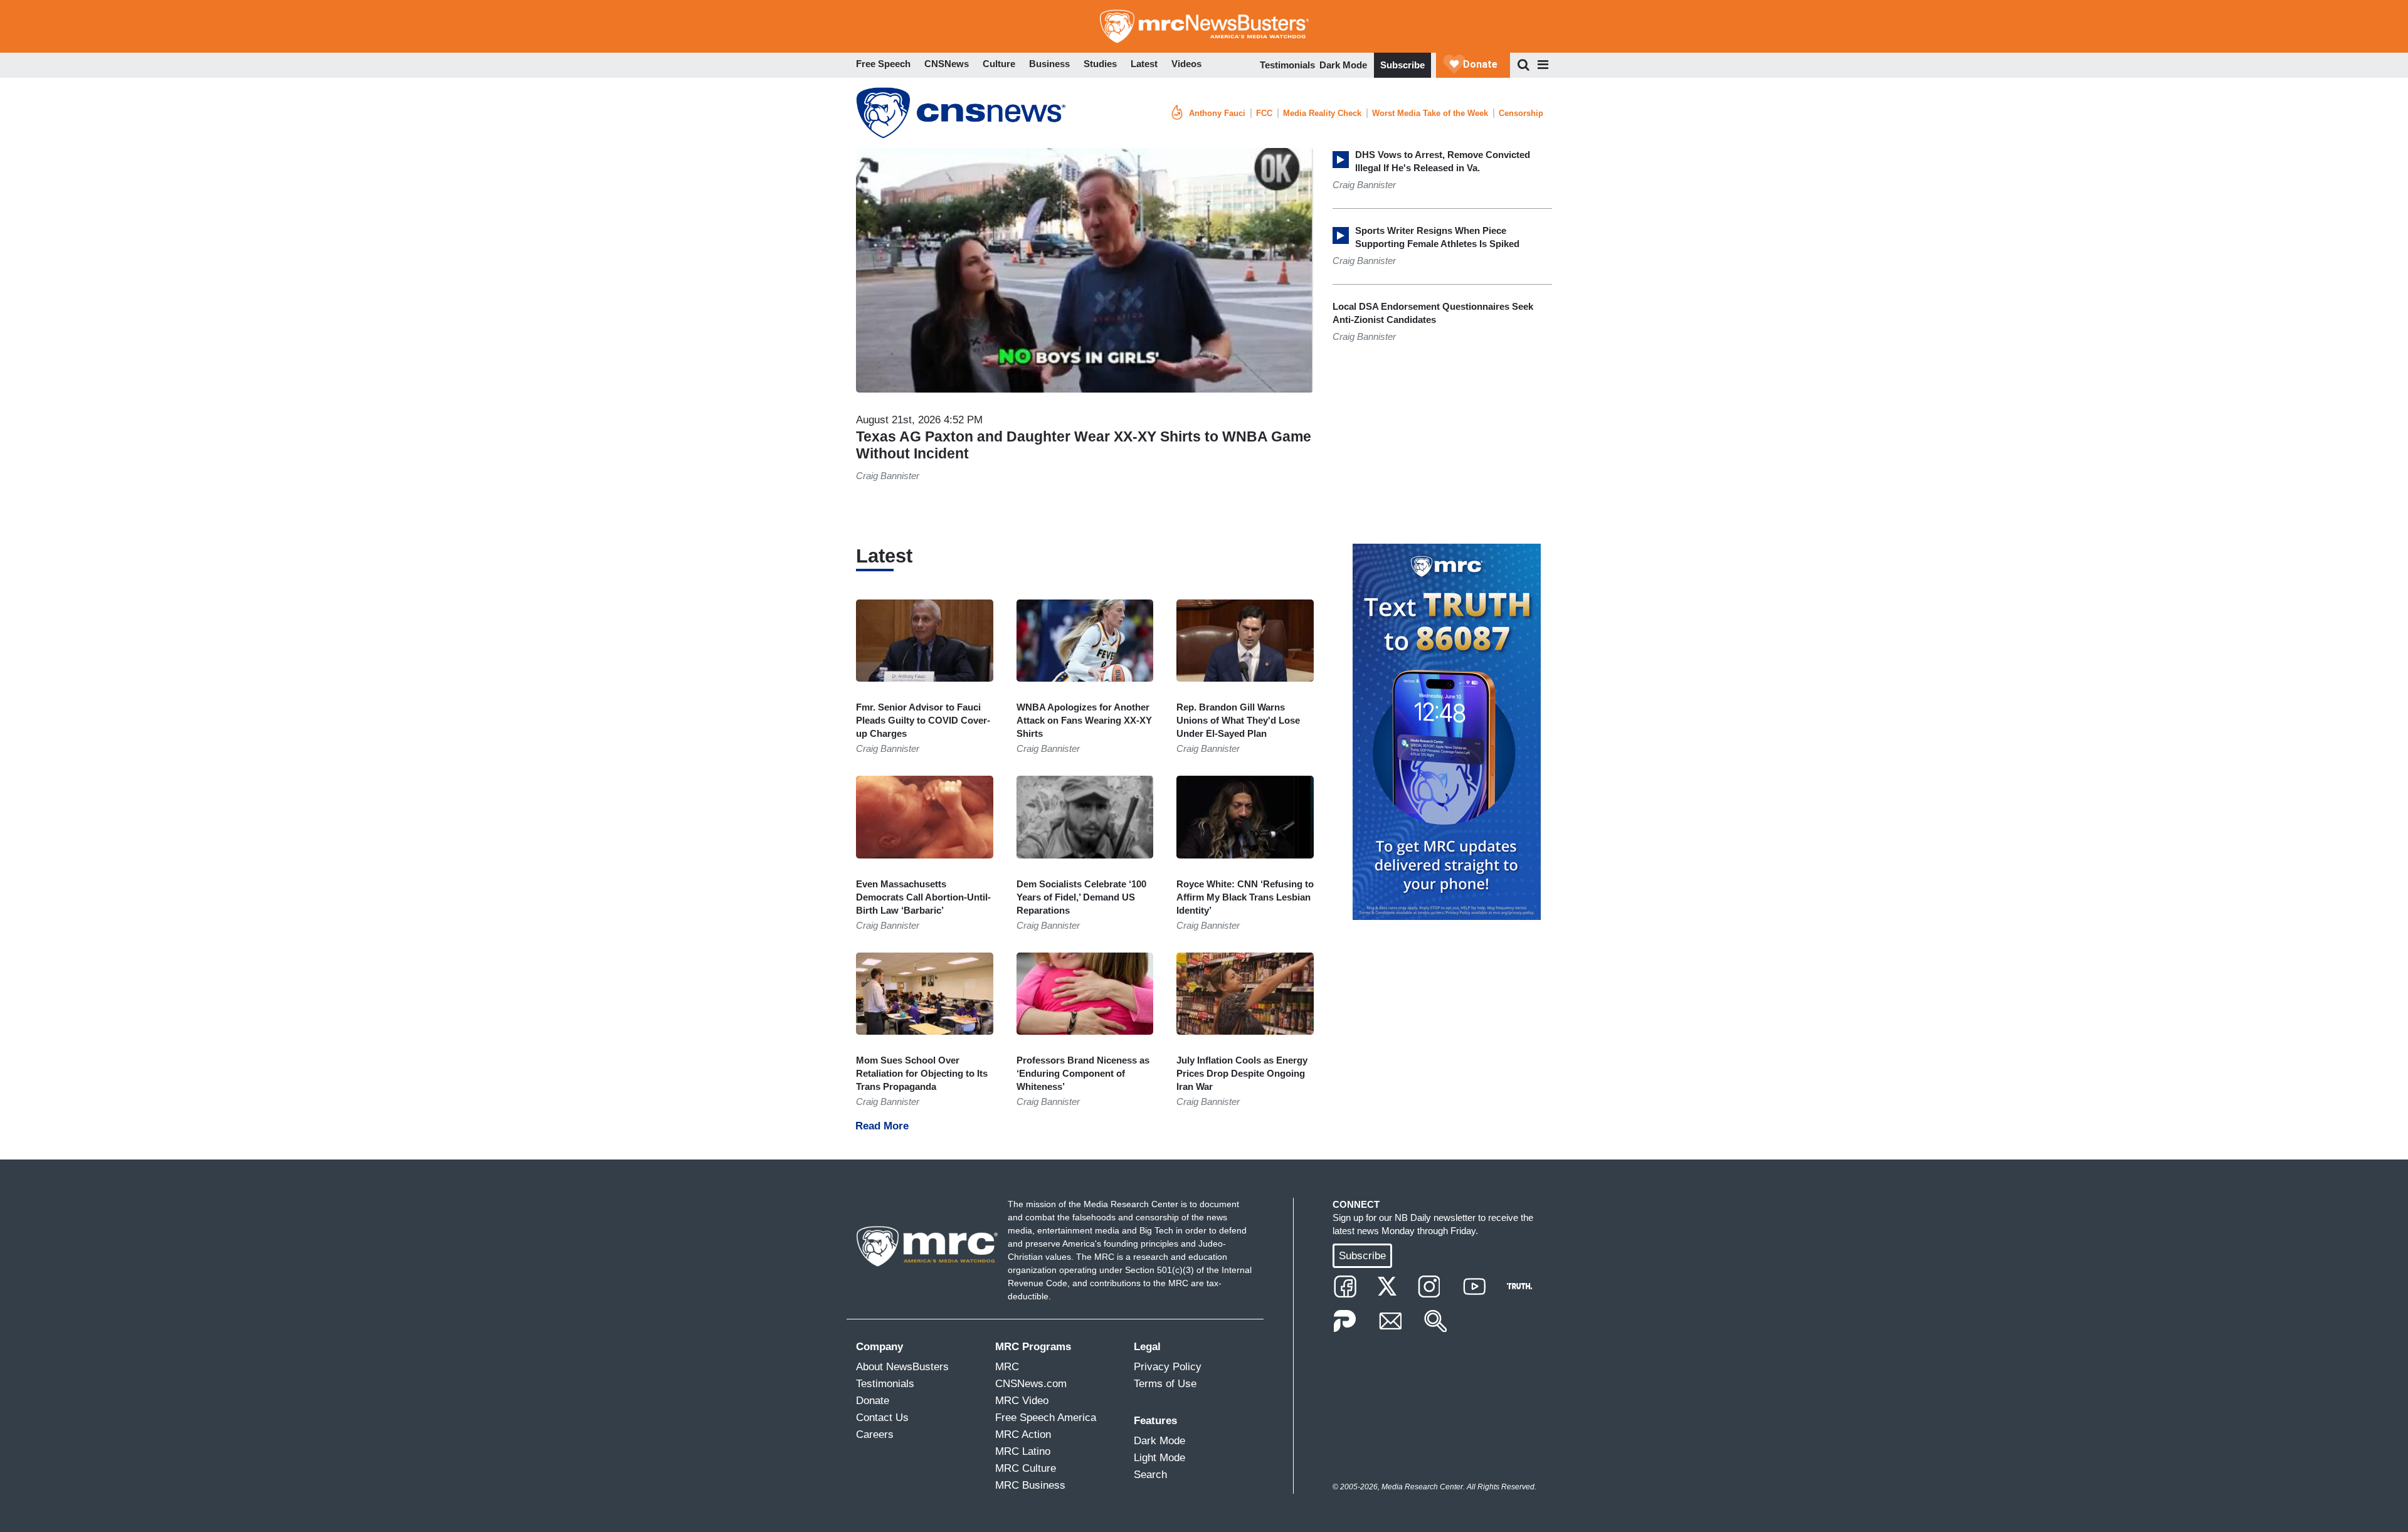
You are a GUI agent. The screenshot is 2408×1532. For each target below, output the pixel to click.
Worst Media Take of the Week (1430, 113)
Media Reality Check (1322, 113)
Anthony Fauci (1217, 113)
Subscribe (1402, 65)
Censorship (1521, 113)
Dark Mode (1343, 65)
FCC (1264, 113)
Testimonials (1287, 65)
